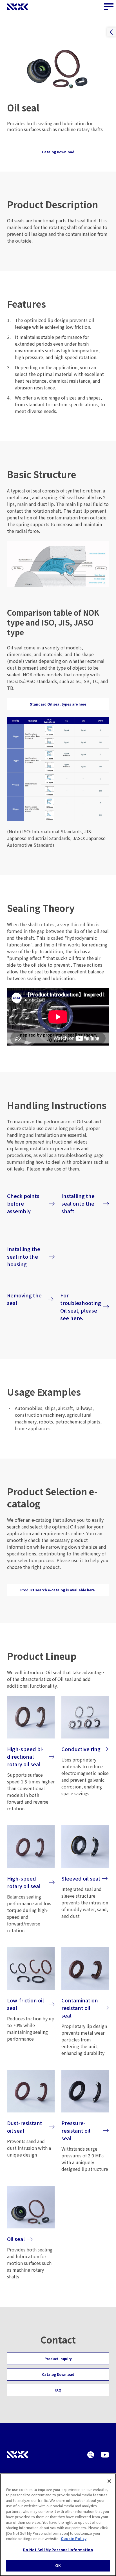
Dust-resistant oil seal (25, 2127)
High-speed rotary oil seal (24, 1882)
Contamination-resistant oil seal (81, 2008)
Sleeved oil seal (81, 1878)
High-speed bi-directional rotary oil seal (25, 1756)
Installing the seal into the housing (24, 1256)
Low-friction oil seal (25, 2004)
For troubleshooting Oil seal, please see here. (81, 1307)
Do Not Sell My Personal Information (58, 2550)
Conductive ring (81, 1749)
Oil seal (16, 2239)
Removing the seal (24, 1299)
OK (58, 2565)
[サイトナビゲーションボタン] (109, 7)
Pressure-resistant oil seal (76, 2130)
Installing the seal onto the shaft (78, 1203)
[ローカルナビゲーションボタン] (111, 32)
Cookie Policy (74, 2539)
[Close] (109, 2481)
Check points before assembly (23, 1203)
